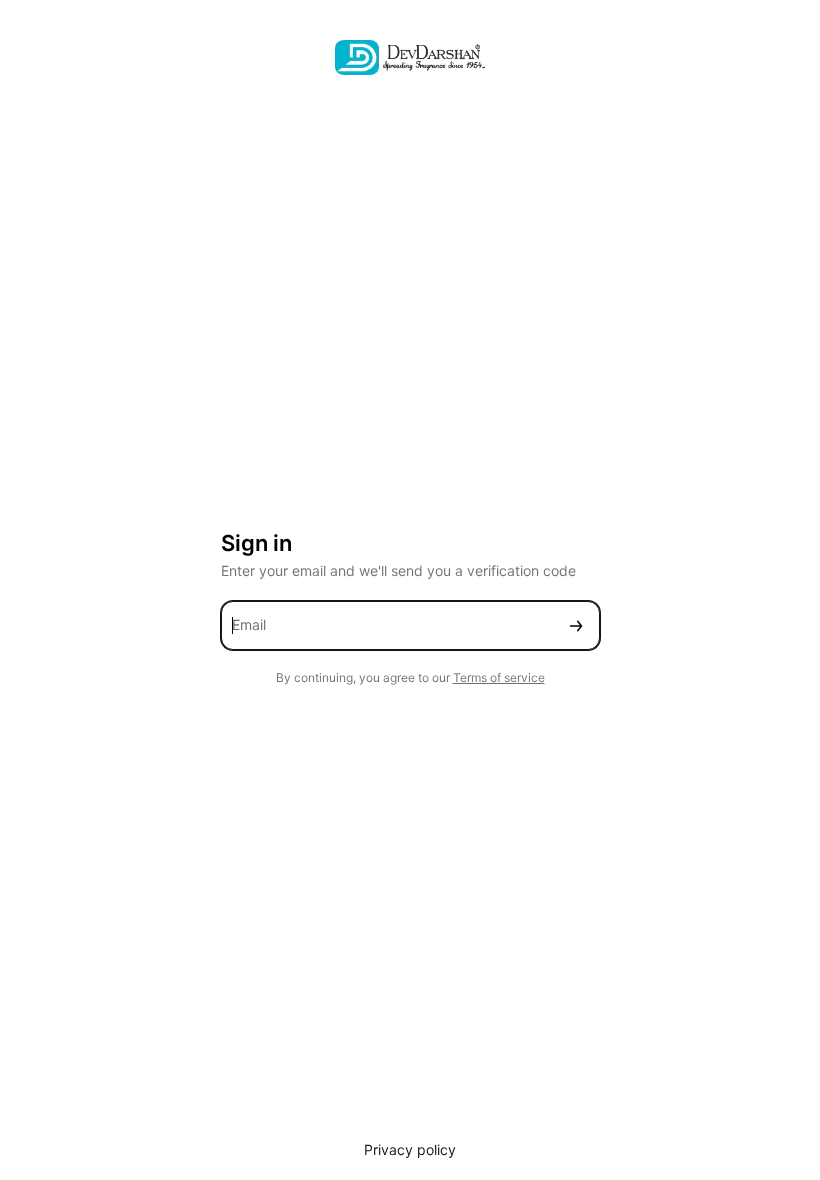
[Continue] (576, 625)
